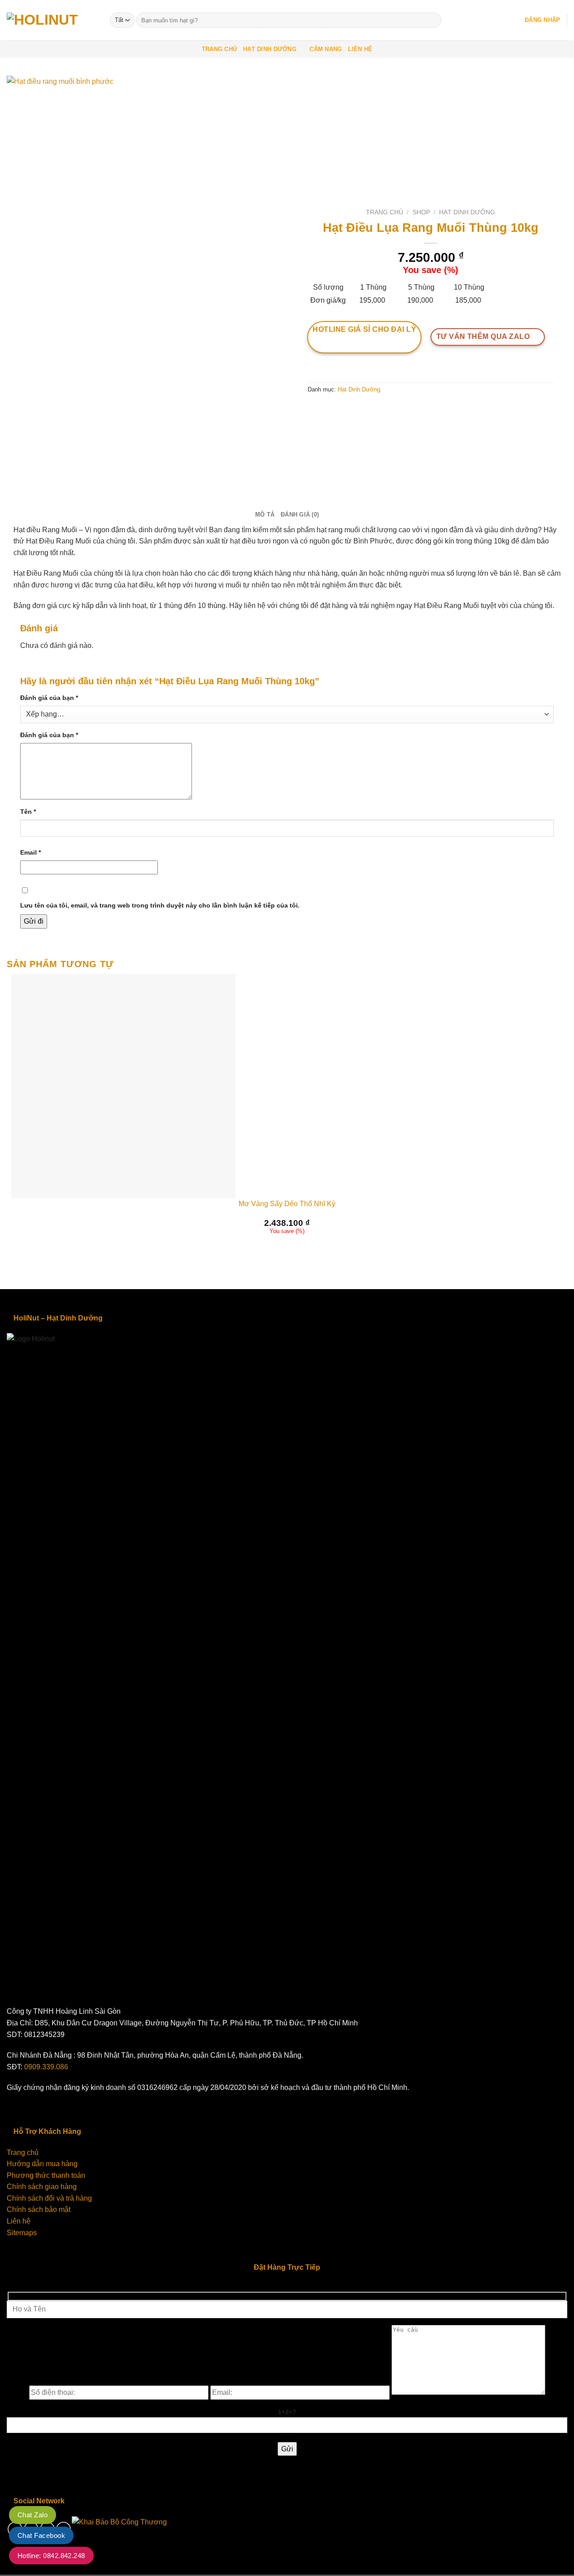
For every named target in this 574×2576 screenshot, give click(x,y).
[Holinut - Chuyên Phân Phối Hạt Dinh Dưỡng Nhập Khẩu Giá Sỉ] (52, 20)
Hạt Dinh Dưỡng (270, 49)
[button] (542, 20)
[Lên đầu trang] (555, 2564)
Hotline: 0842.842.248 (51, 2556)
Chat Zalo (33, 2515)
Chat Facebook (41, 2535)
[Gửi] (433, 20)
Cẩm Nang (326, 49)
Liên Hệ (360, 49)
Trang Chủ (219, 49)
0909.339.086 (46, 2067)
